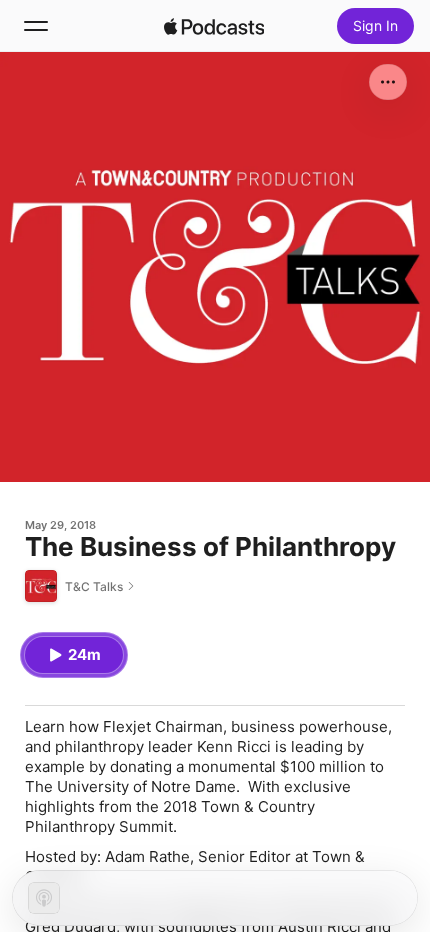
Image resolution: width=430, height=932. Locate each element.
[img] (214, 26)
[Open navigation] (36, 26)
